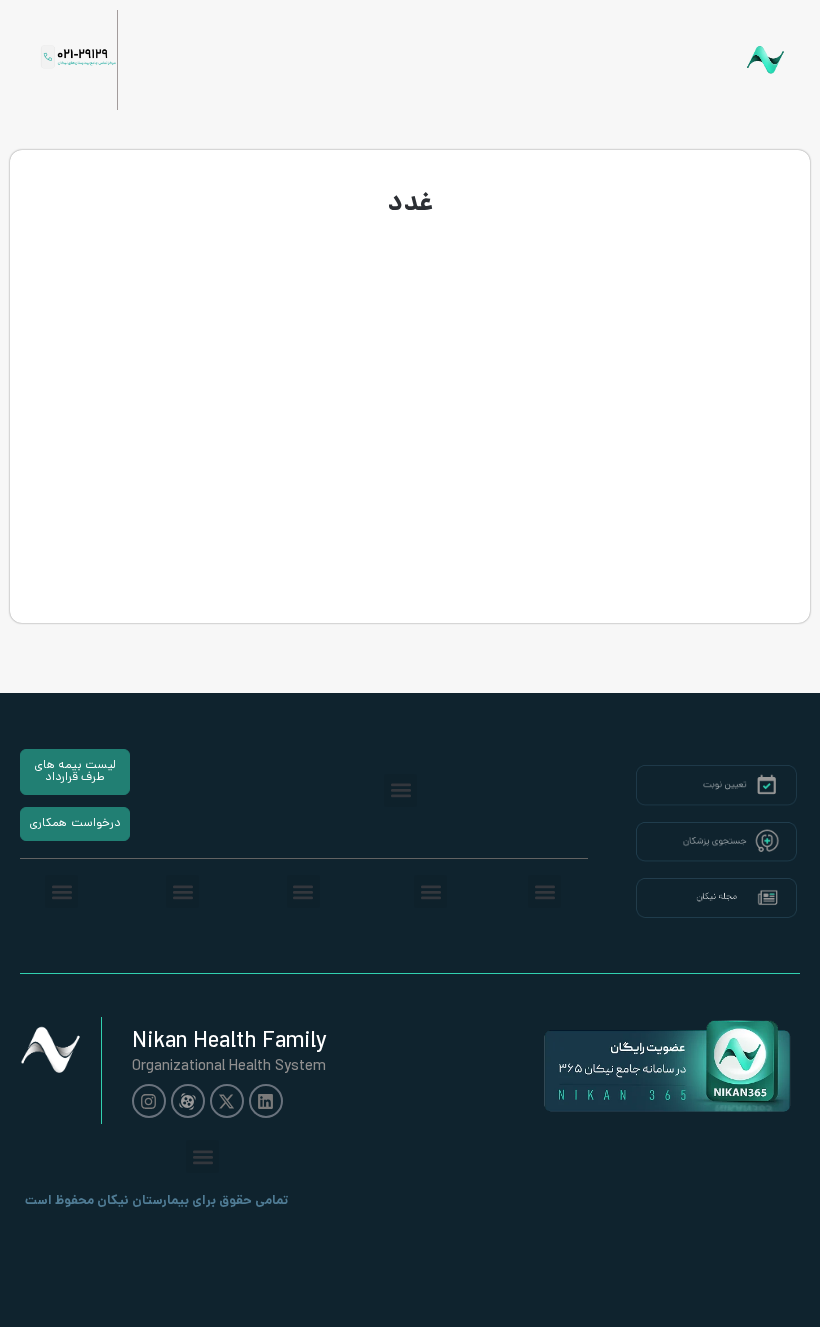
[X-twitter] (227, 1101)
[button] (400, 790)
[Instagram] (149, 1101)
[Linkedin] (266, 1101)
